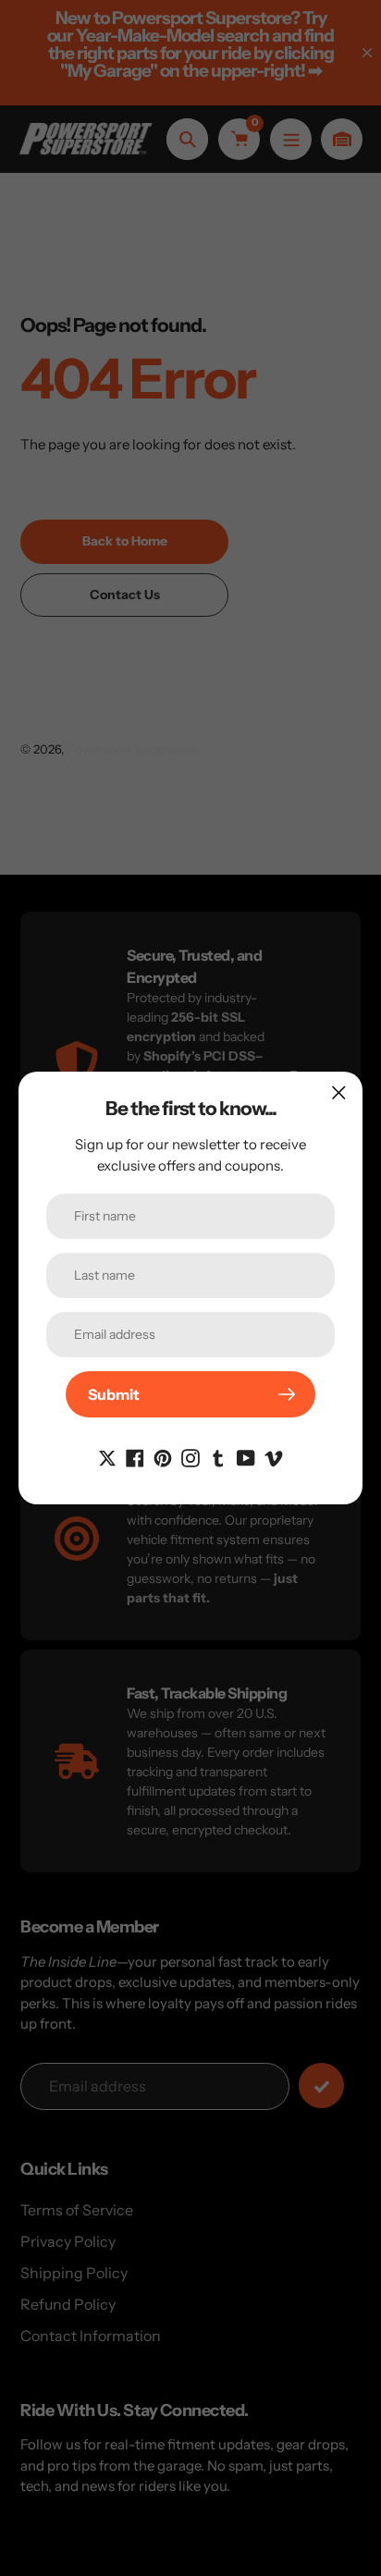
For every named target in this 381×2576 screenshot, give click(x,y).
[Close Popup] (339, 1092)
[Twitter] (107, 1456)
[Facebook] (135, 1456)
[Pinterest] (163, 1456)
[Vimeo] (274, 1456)
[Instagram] (190, 1456)
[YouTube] (246, 1456)
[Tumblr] (218, 1456)
